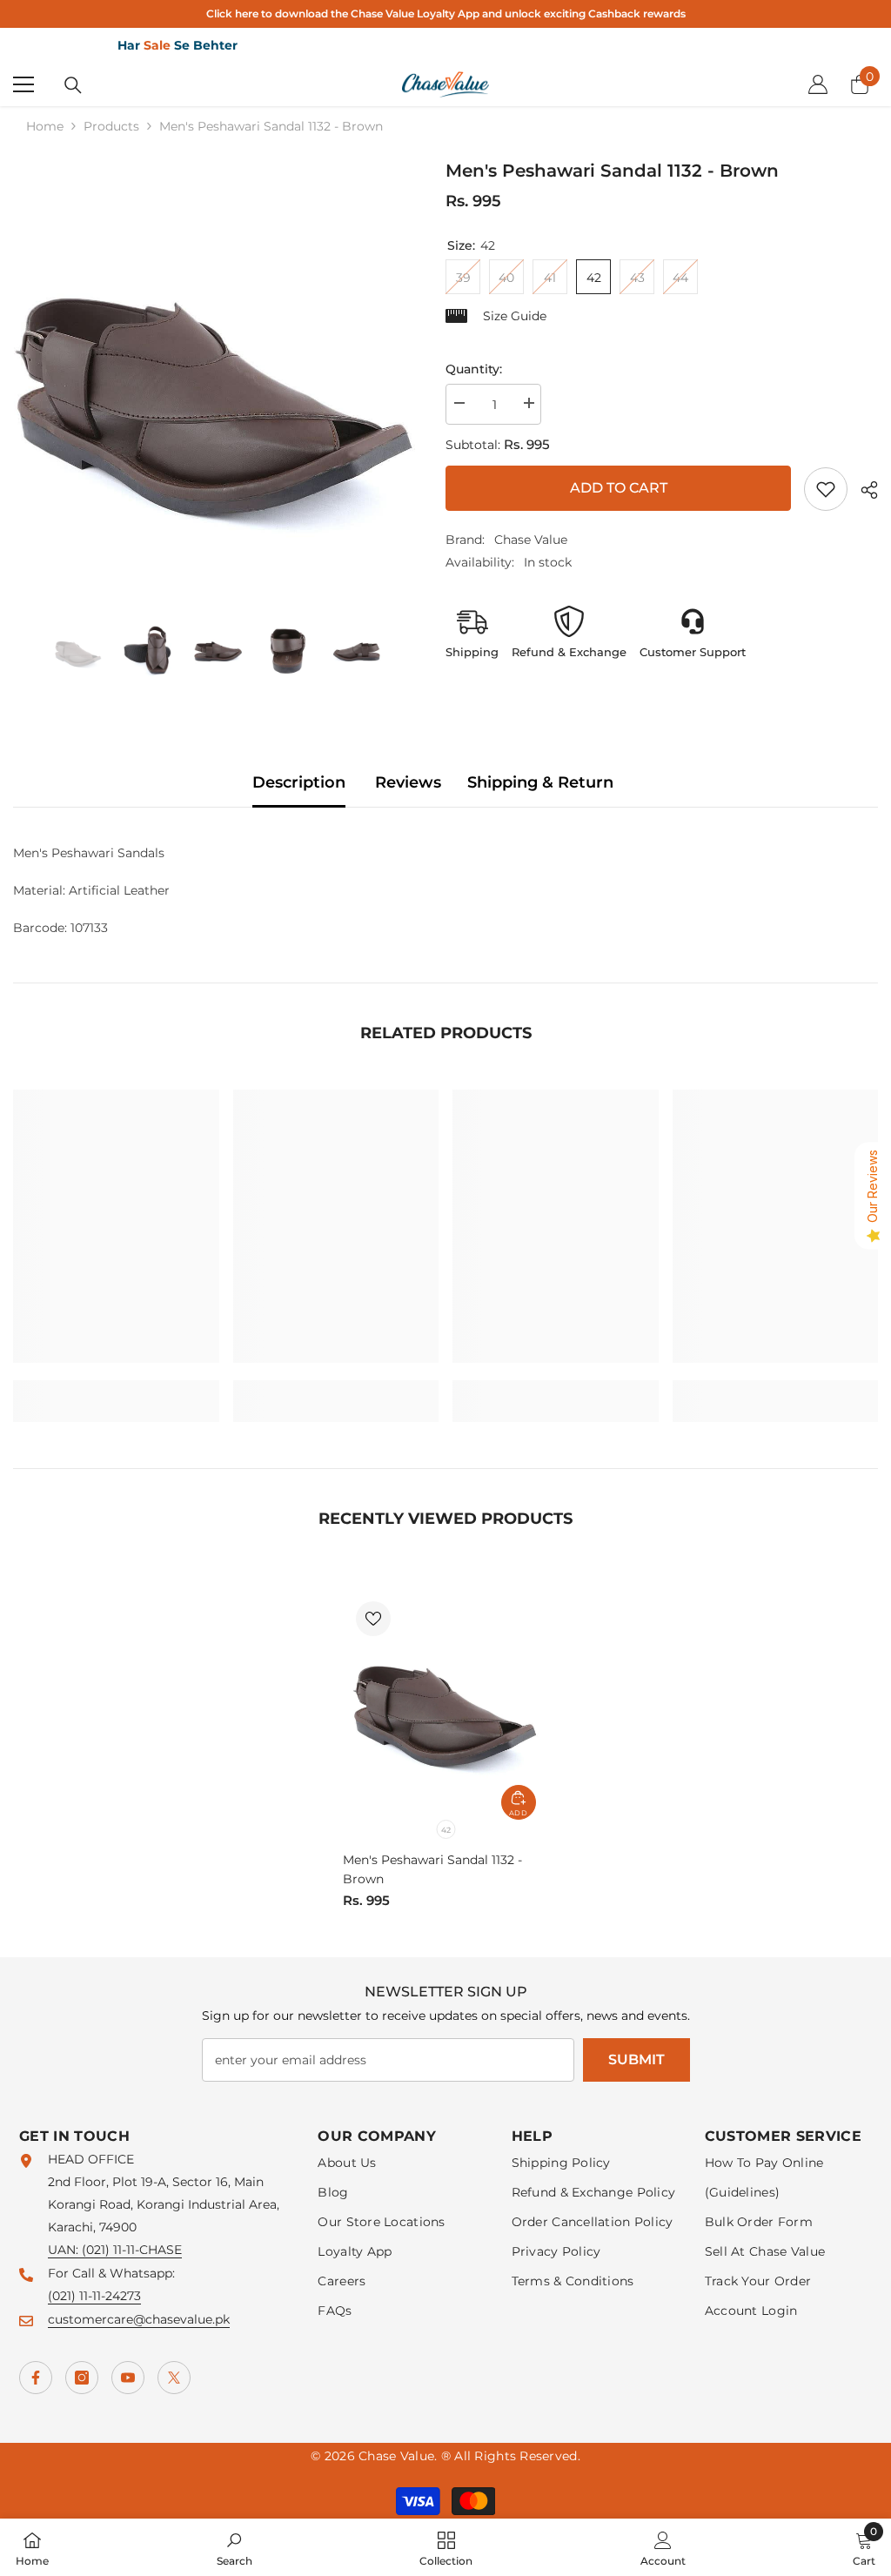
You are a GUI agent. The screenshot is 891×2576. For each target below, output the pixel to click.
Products (111, 126)
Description (299, 782)
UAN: (65, 2250)
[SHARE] (863, 490)
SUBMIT (636, 2059)
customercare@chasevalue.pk (139, 2319)
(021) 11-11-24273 (94, 2296)
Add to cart (622, 488)
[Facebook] (36, 2378)
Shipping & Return (540, 782)
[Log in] (818, 84)
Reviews (408, 782)
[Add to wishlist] (373, 1619)
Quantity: (474, 369)
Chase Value (531, 540)
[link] (826, 489)
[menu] (23, 84)
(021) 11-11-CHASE (132, 2250)
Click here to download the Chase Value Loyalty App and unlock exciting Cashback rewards (446, 13)
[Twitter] (174, 2378)
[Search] (73, 85)
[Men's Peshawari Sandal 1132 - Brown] (446, 1704)
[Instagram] (82, 2378)
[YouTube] (128, 2378)
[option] (216, 381)
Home (45, 126)
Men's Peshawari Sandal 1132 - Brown (432, 1869)
